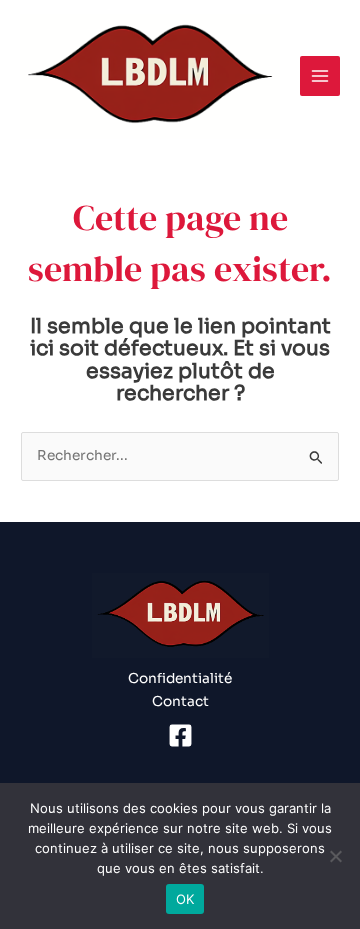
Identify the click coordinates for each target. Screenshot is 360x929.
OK (185, 899)
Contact (180, 701)
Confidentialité (180, 678)
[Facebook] (180, 735)
